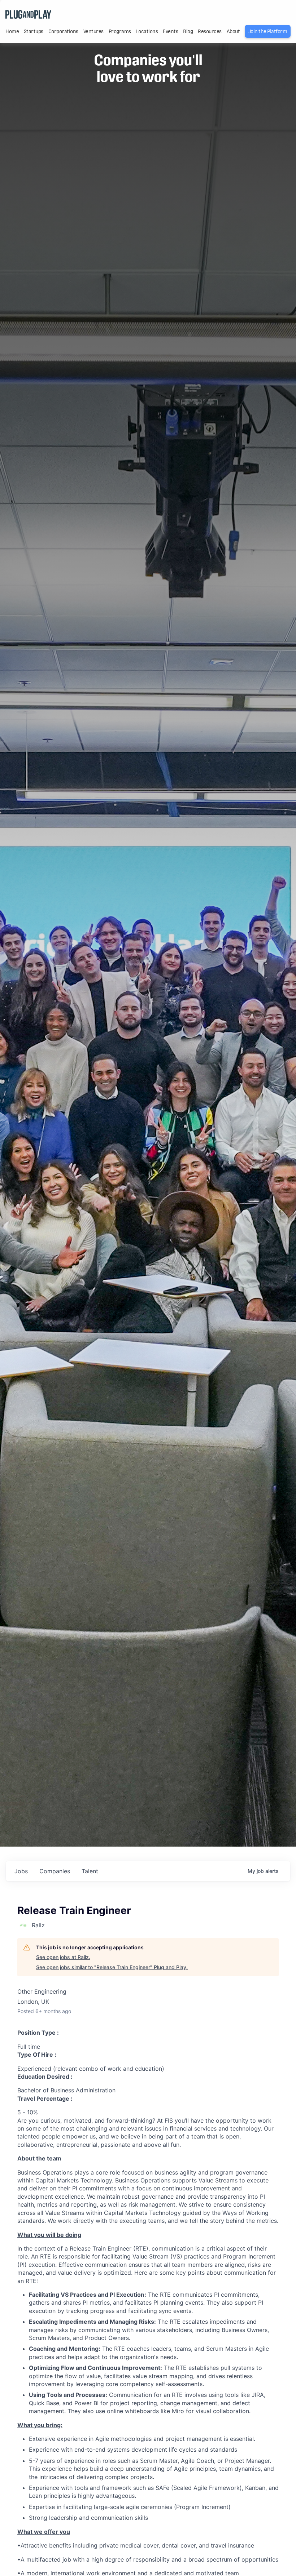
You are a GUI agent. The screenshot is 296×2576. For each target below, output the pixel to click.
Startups (34, 31)
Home (12, 31)
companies (55, 1871)
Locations (147, 31)
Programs (120, 31)
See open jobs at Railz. (63, 1957)
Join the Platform (268, 31)
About (233, 31)
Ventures (93, 31)
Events (170, 31)
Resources (210, 31)
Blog (188, 31)
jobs (21, 1871)
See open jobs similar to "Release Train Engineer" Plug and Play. (112, 1967)
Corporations (63, 31)
